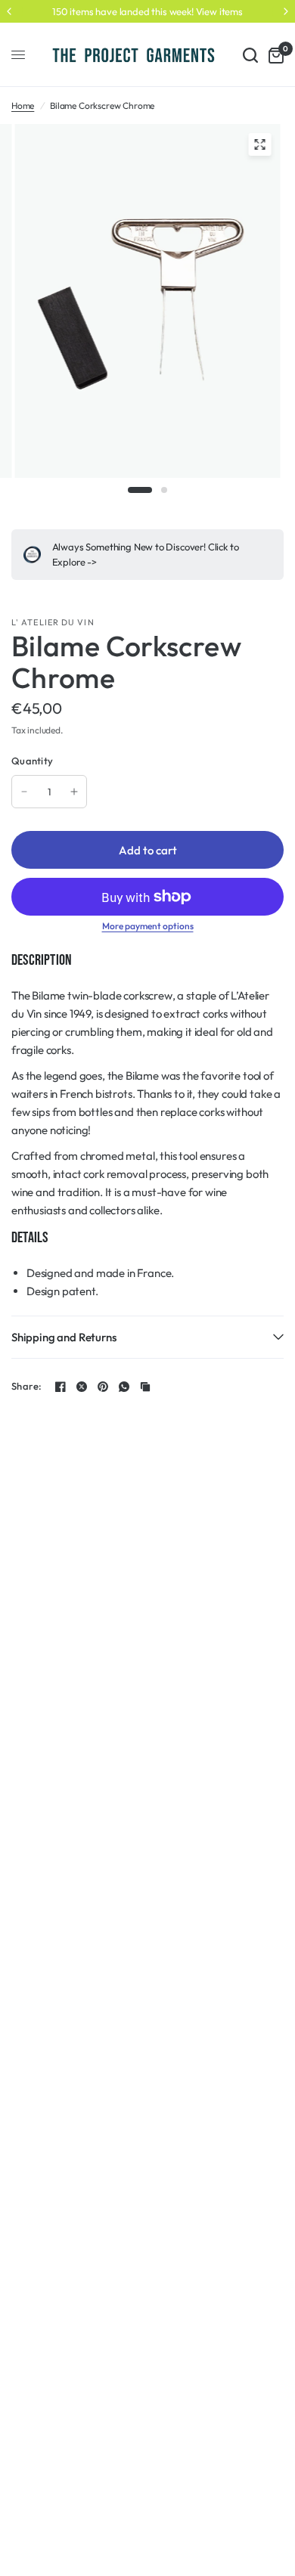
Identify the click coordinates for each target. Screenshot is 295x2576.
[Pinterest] (103, 1387)
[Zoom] (260, 144)
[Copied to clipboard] (145, 1387)
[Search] (250, 55)
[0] (273, 55)
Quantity (32, 761)
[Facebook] (61, 1387)
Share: (27, 1386)
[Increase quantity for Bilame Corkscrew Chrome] (74, 792)
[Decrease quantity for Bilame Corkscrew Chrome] (24, 792)
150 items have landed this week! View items (147, 11)
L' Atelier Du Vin (53, 622)
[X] (82, 1387)
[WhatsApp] (124, 1387)
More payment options (148, 926)
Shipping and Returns (64, 1337)
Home (23, 105)
